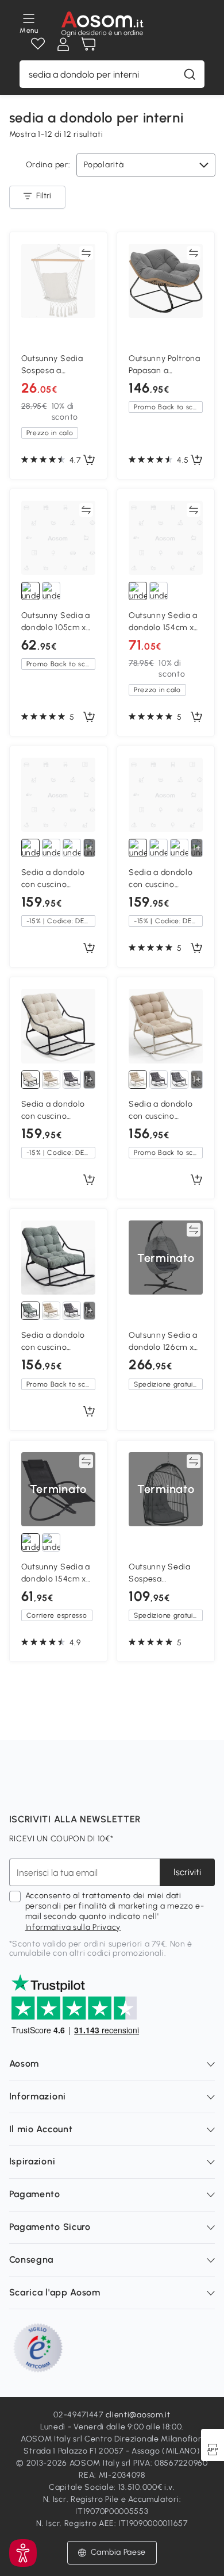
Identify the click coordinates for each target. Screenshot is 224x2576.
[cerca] (190, 74)
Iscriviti (187, 1872)
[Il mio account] (63, 44)
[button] (112, 2552)
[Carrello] (88, 44)
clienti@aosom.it (138, 2415)
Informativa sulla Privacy (73, 1927)
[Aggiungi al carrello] (89, 460)
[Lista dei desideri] (38, 44)
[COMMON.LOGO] (103, 24)
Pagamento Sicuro (50, 2227)
